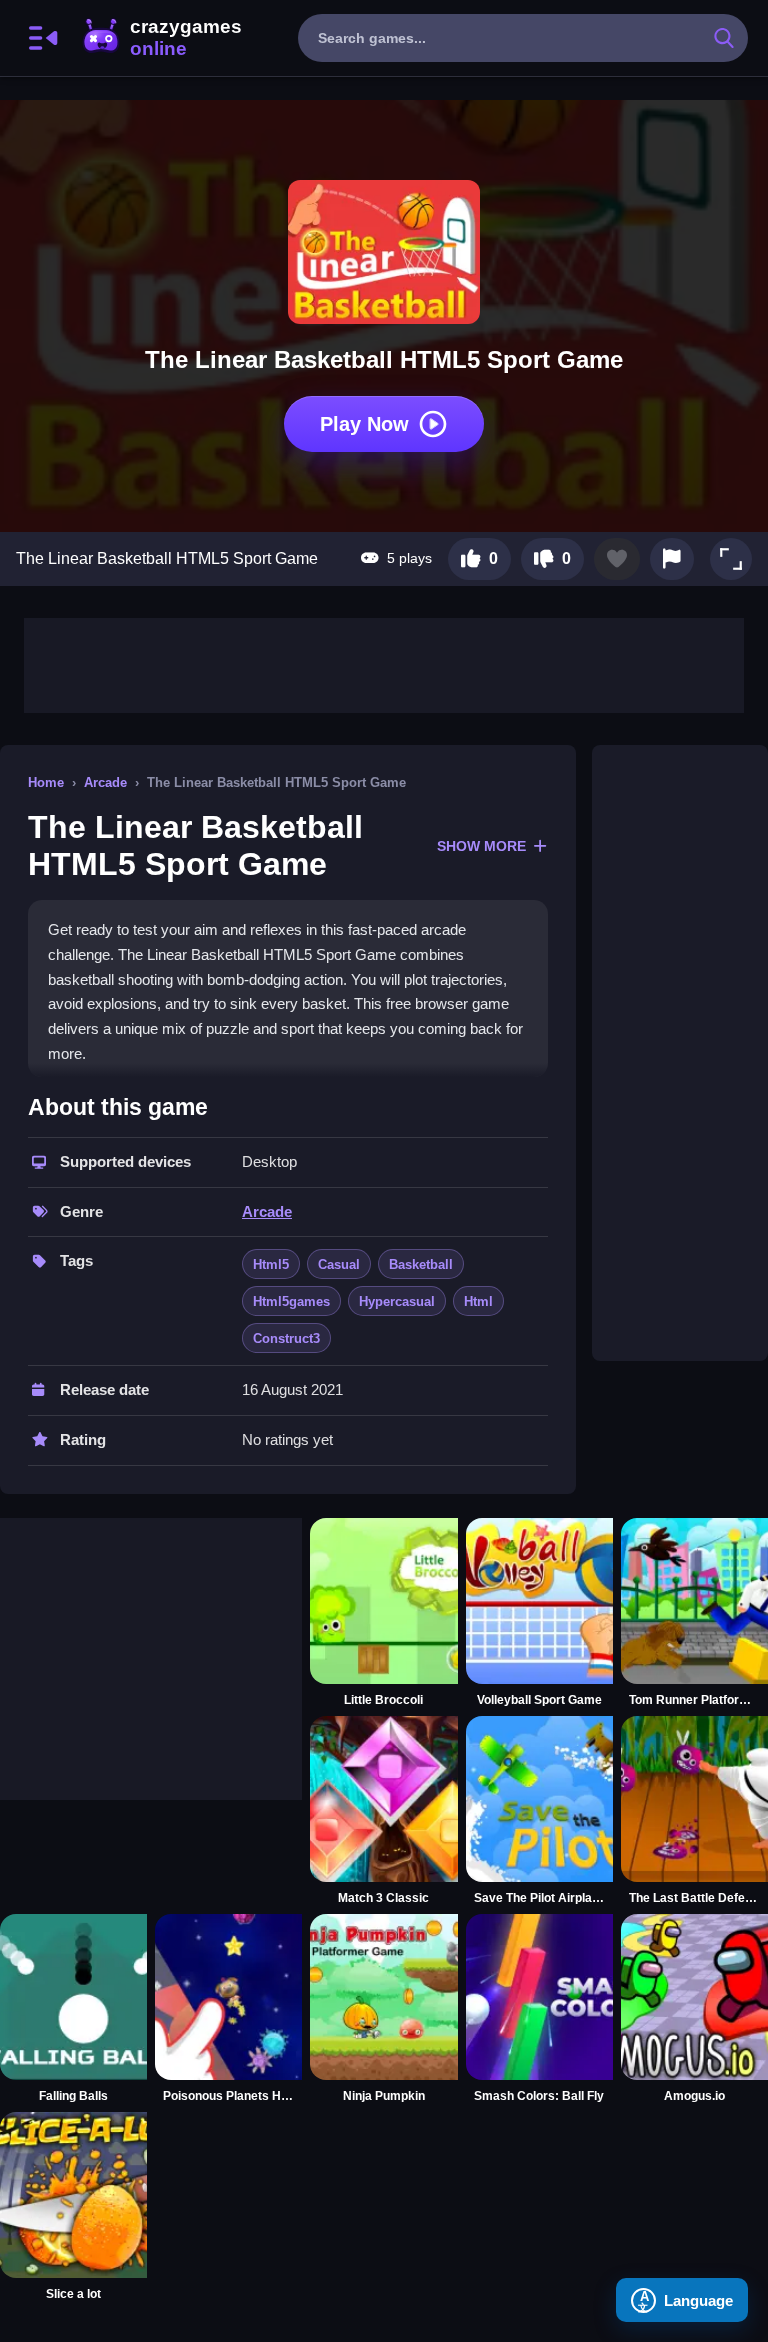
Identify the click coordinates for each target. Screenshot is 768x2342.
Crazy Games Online (161, 38)
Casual (339, 1264)
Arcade (105, 782)
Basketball (421, 1264)
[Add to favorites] (617, 559)
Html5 (271, 1264)
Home (46, 782)
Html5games (291, 1301)
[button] (731, 559)
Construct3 (286, 1338)
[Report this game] (672, 559)
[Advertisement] (384, 663)
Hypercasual (397, 1301)
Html (478, 1301)
